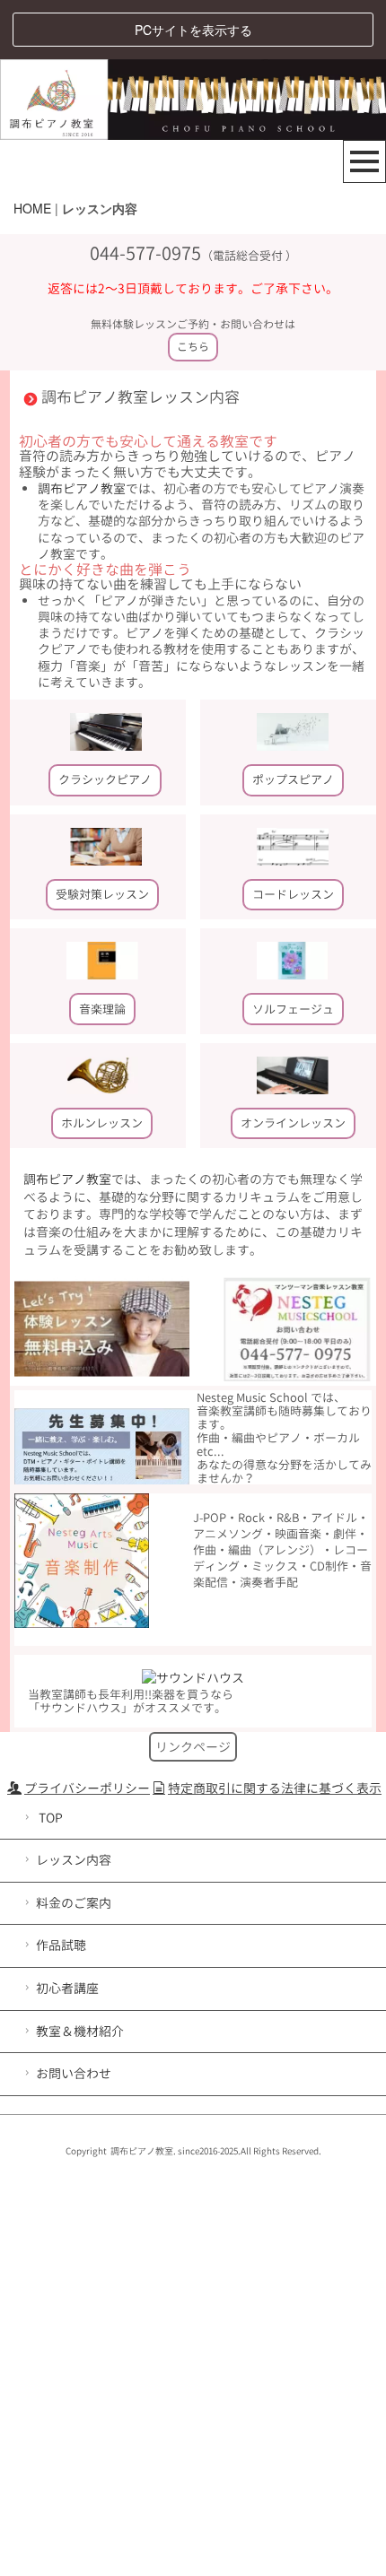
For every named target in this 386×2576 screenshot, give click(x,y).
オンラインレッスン (293, 1123)
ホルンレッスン (102, 1123)
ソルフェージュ (293, 1009)
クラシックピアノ (105, 779)
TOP (49, 1818)
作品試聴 (61, 1945)
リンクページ (193, 1747)
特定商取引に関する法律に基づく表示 (275, 1788)
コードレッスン (293, 894)
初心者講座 (67, 1988)
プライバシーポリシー (87, 1788)
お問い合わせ (74, 2073)
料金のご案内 (74, 1903)
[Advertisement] (193, 2365)
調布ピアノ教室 (82, 488)
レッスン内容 (74, 1860)
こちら (193, 347)
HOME (32, 208)
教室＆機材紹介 (80, 2031)
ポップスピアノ (293, 779)
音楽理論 (102, 1009)
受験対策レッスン (102, 894)
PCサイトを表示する (193, 30)
